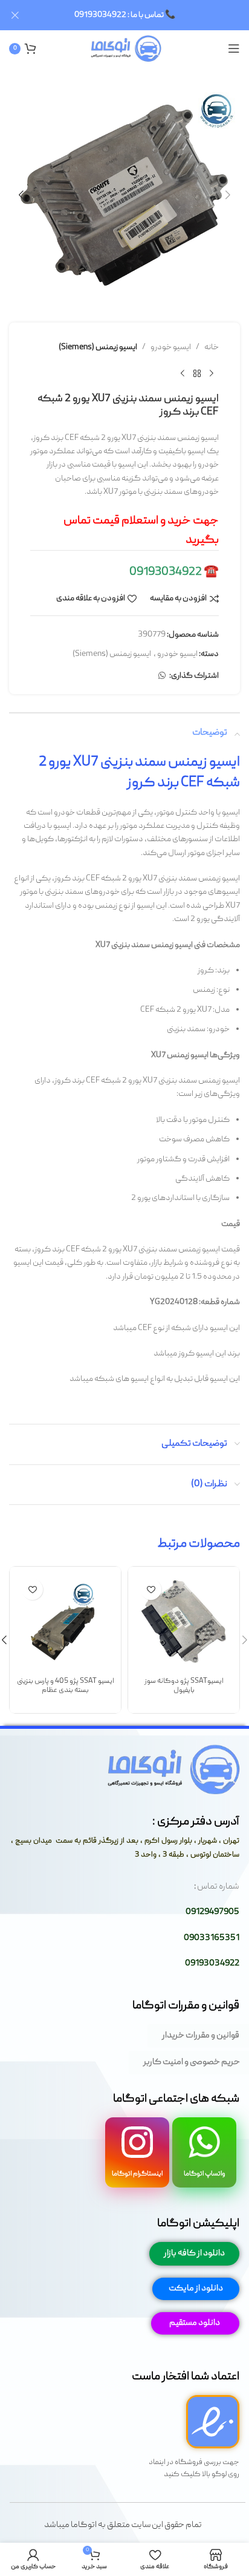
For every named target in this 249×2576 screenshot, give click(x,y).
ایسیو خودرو (171, 347)
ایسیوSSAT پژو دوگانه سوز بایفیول (184, 1686)
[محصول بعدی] (183, 373)
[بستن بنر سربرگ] (15, 15)
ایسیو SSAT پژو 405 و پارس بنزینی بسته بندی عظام (66, 1686)
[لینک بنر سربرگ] (143, 15)
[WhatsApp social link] (162, 676)
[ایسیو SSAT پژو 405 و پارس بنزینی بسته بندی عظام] (65, 1622)
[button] (228, 195)
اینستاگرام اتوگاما (137, 2174)
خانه (212, 347)
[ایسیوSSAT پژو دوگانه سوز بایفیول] (184, 1622)
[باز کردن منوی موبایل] (234, 48)
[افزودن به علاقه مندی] (151, 1589)
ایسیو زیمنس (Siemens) (98, 347)
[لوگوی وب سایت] (125, 49)
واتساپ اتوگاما (205, 2174)
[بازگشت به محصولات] (197, 373)
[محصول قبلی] (212, 373)
